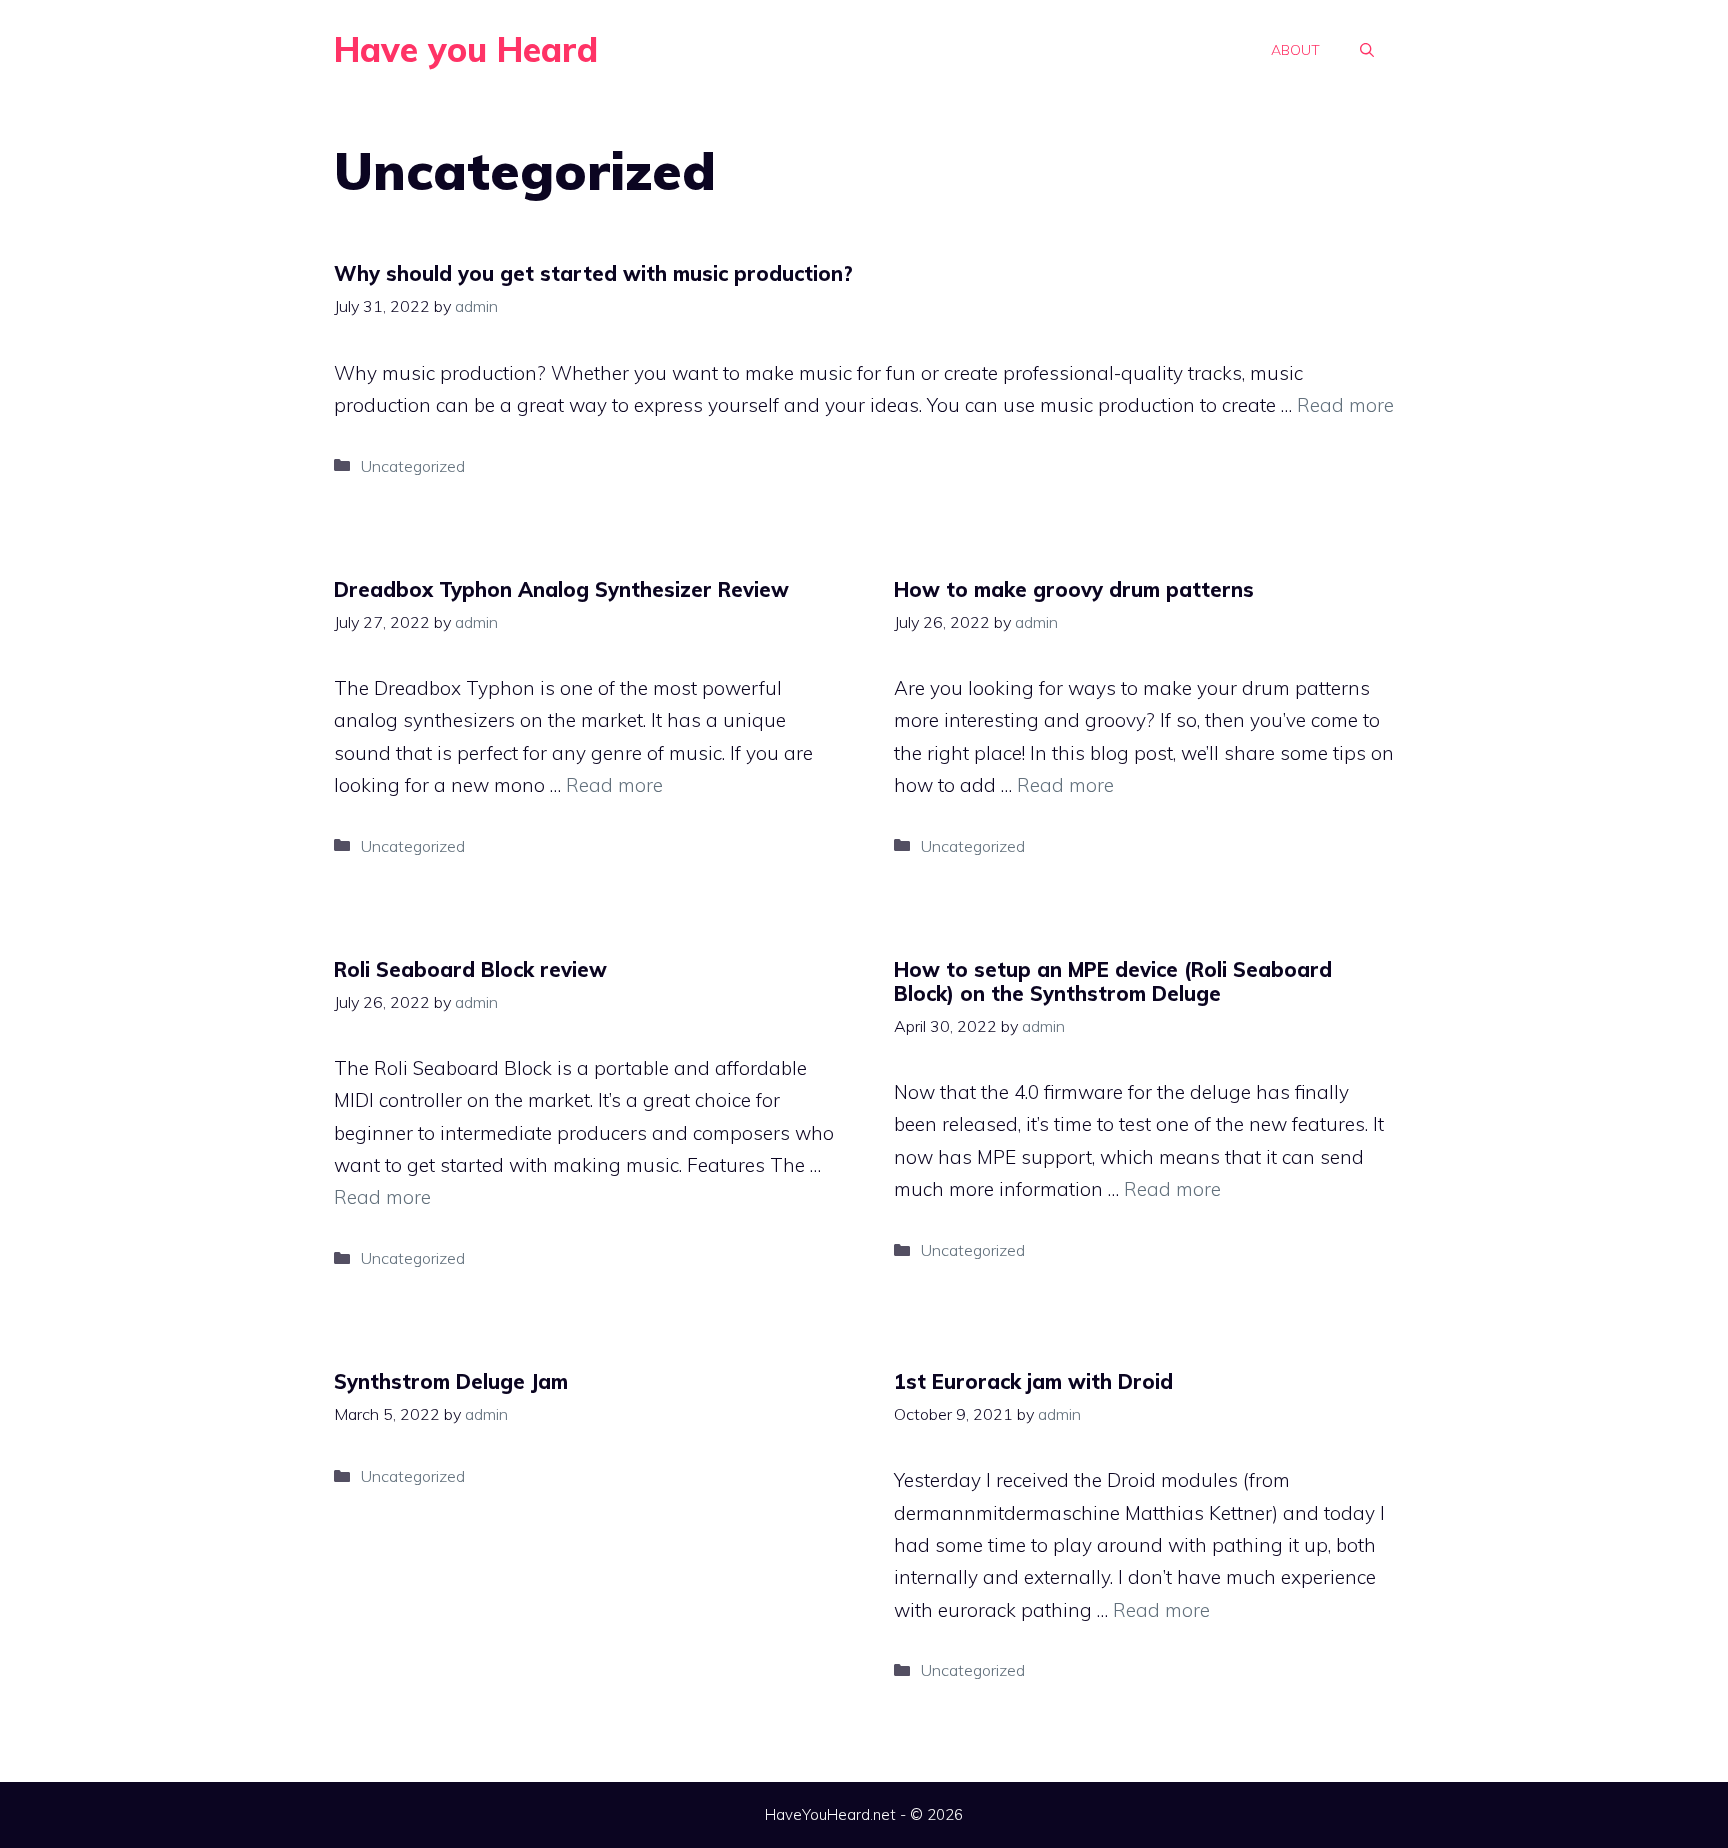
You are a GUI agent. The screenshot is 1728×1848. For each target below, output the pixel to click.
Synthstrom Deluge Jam (451, 1381)
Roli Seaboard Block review (470, 969)
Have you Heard (466, 49)
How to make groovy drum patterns (1074, 589)
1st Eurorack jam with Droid (1033, 1381)
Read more (1345, 405)
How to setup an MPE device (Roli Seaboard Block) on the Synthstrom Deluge (1113, 981)
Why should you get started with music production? (593, 273)
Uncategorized (412, 466)
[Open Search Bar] (1367, 50)
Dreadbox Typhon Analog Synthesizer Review (561, 589)
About (1295, 50)
